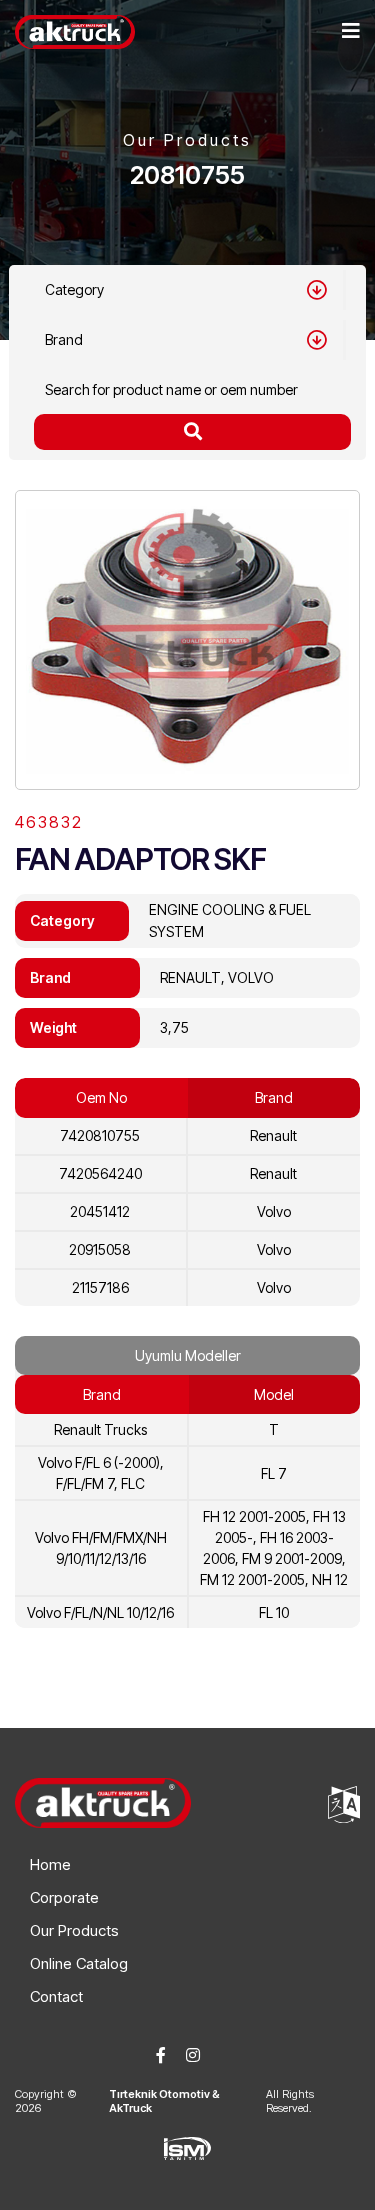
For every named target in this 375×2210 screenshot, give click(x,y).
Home (50, 1864)
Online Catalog (79, 1963)
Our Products (74, 1930)
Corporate (64, 1897)
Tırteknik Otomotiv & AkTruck (164, 2101)
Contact (56, 1996)
